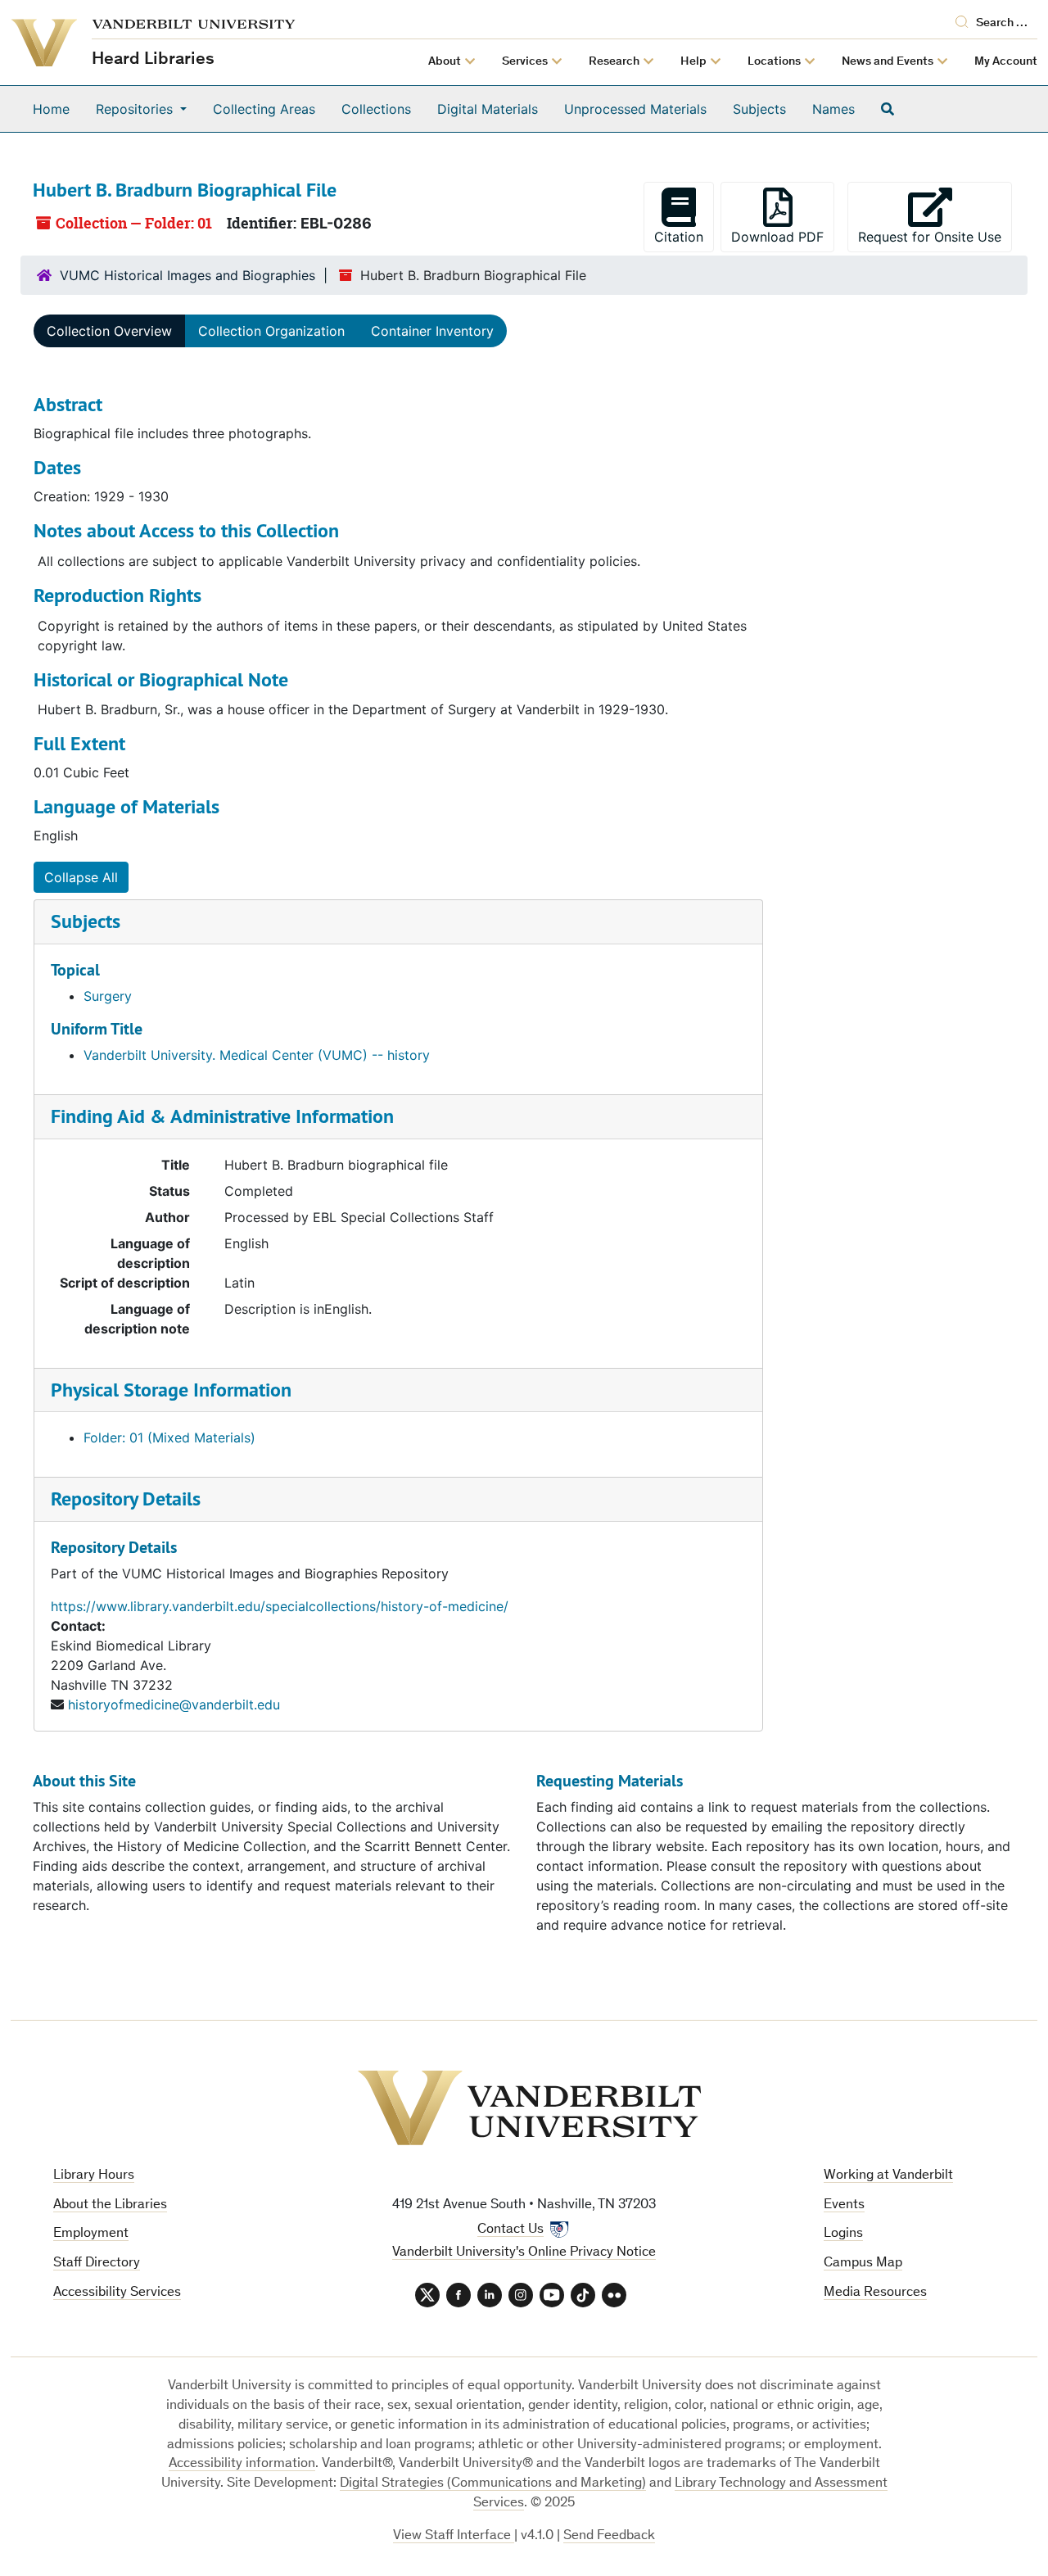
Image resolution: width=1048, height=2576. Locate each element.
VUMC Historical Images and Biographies (187, 275)
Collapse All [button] (81, 877)
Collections (376, 109)
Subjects (759, 109)
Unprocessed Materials (635, 109)
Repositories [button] (136, 109)
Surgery (108, 996)
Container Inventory (432, 331)
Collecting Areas (264, 109)
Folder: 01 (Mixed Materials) (169, 1437)
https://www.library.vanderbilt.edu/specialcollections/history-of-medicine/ (280, 1606)
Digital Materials (488, 109)
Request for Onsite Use (935, 236)
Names (833, 109)
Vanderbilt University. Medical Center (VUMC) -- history (257, 1055)
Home (51, 109)
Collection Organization (271, 331)
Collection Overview (109, 331)
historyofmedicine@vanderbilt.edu (174, 1705)
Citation (679, 237)
